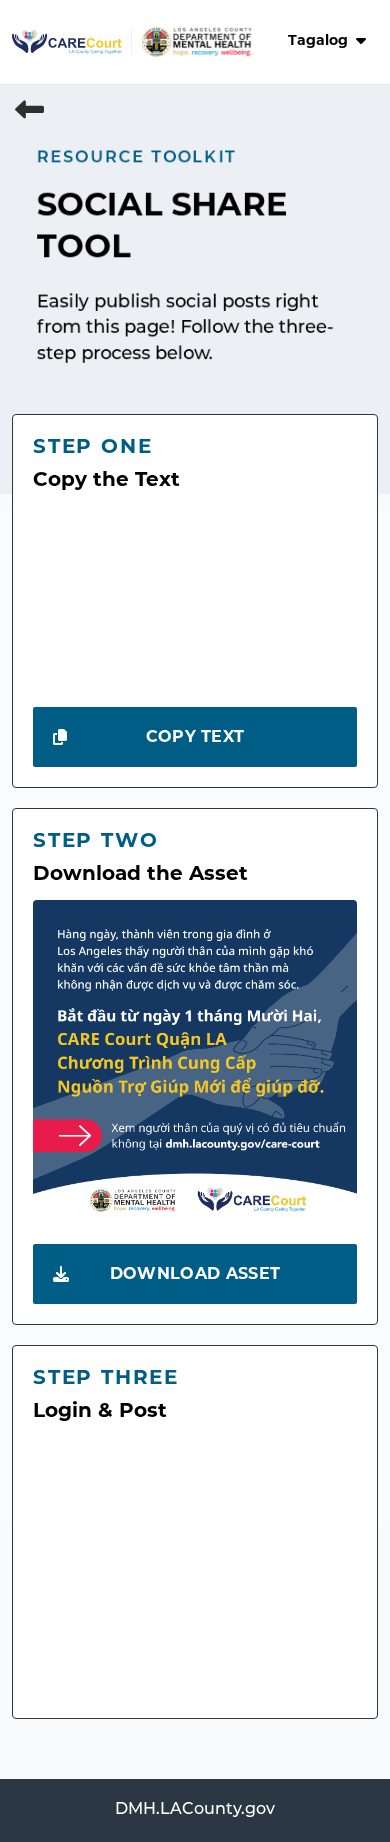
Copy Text (195, 738)
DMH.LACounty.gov (195, 1810)
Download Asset (195, 1275)
